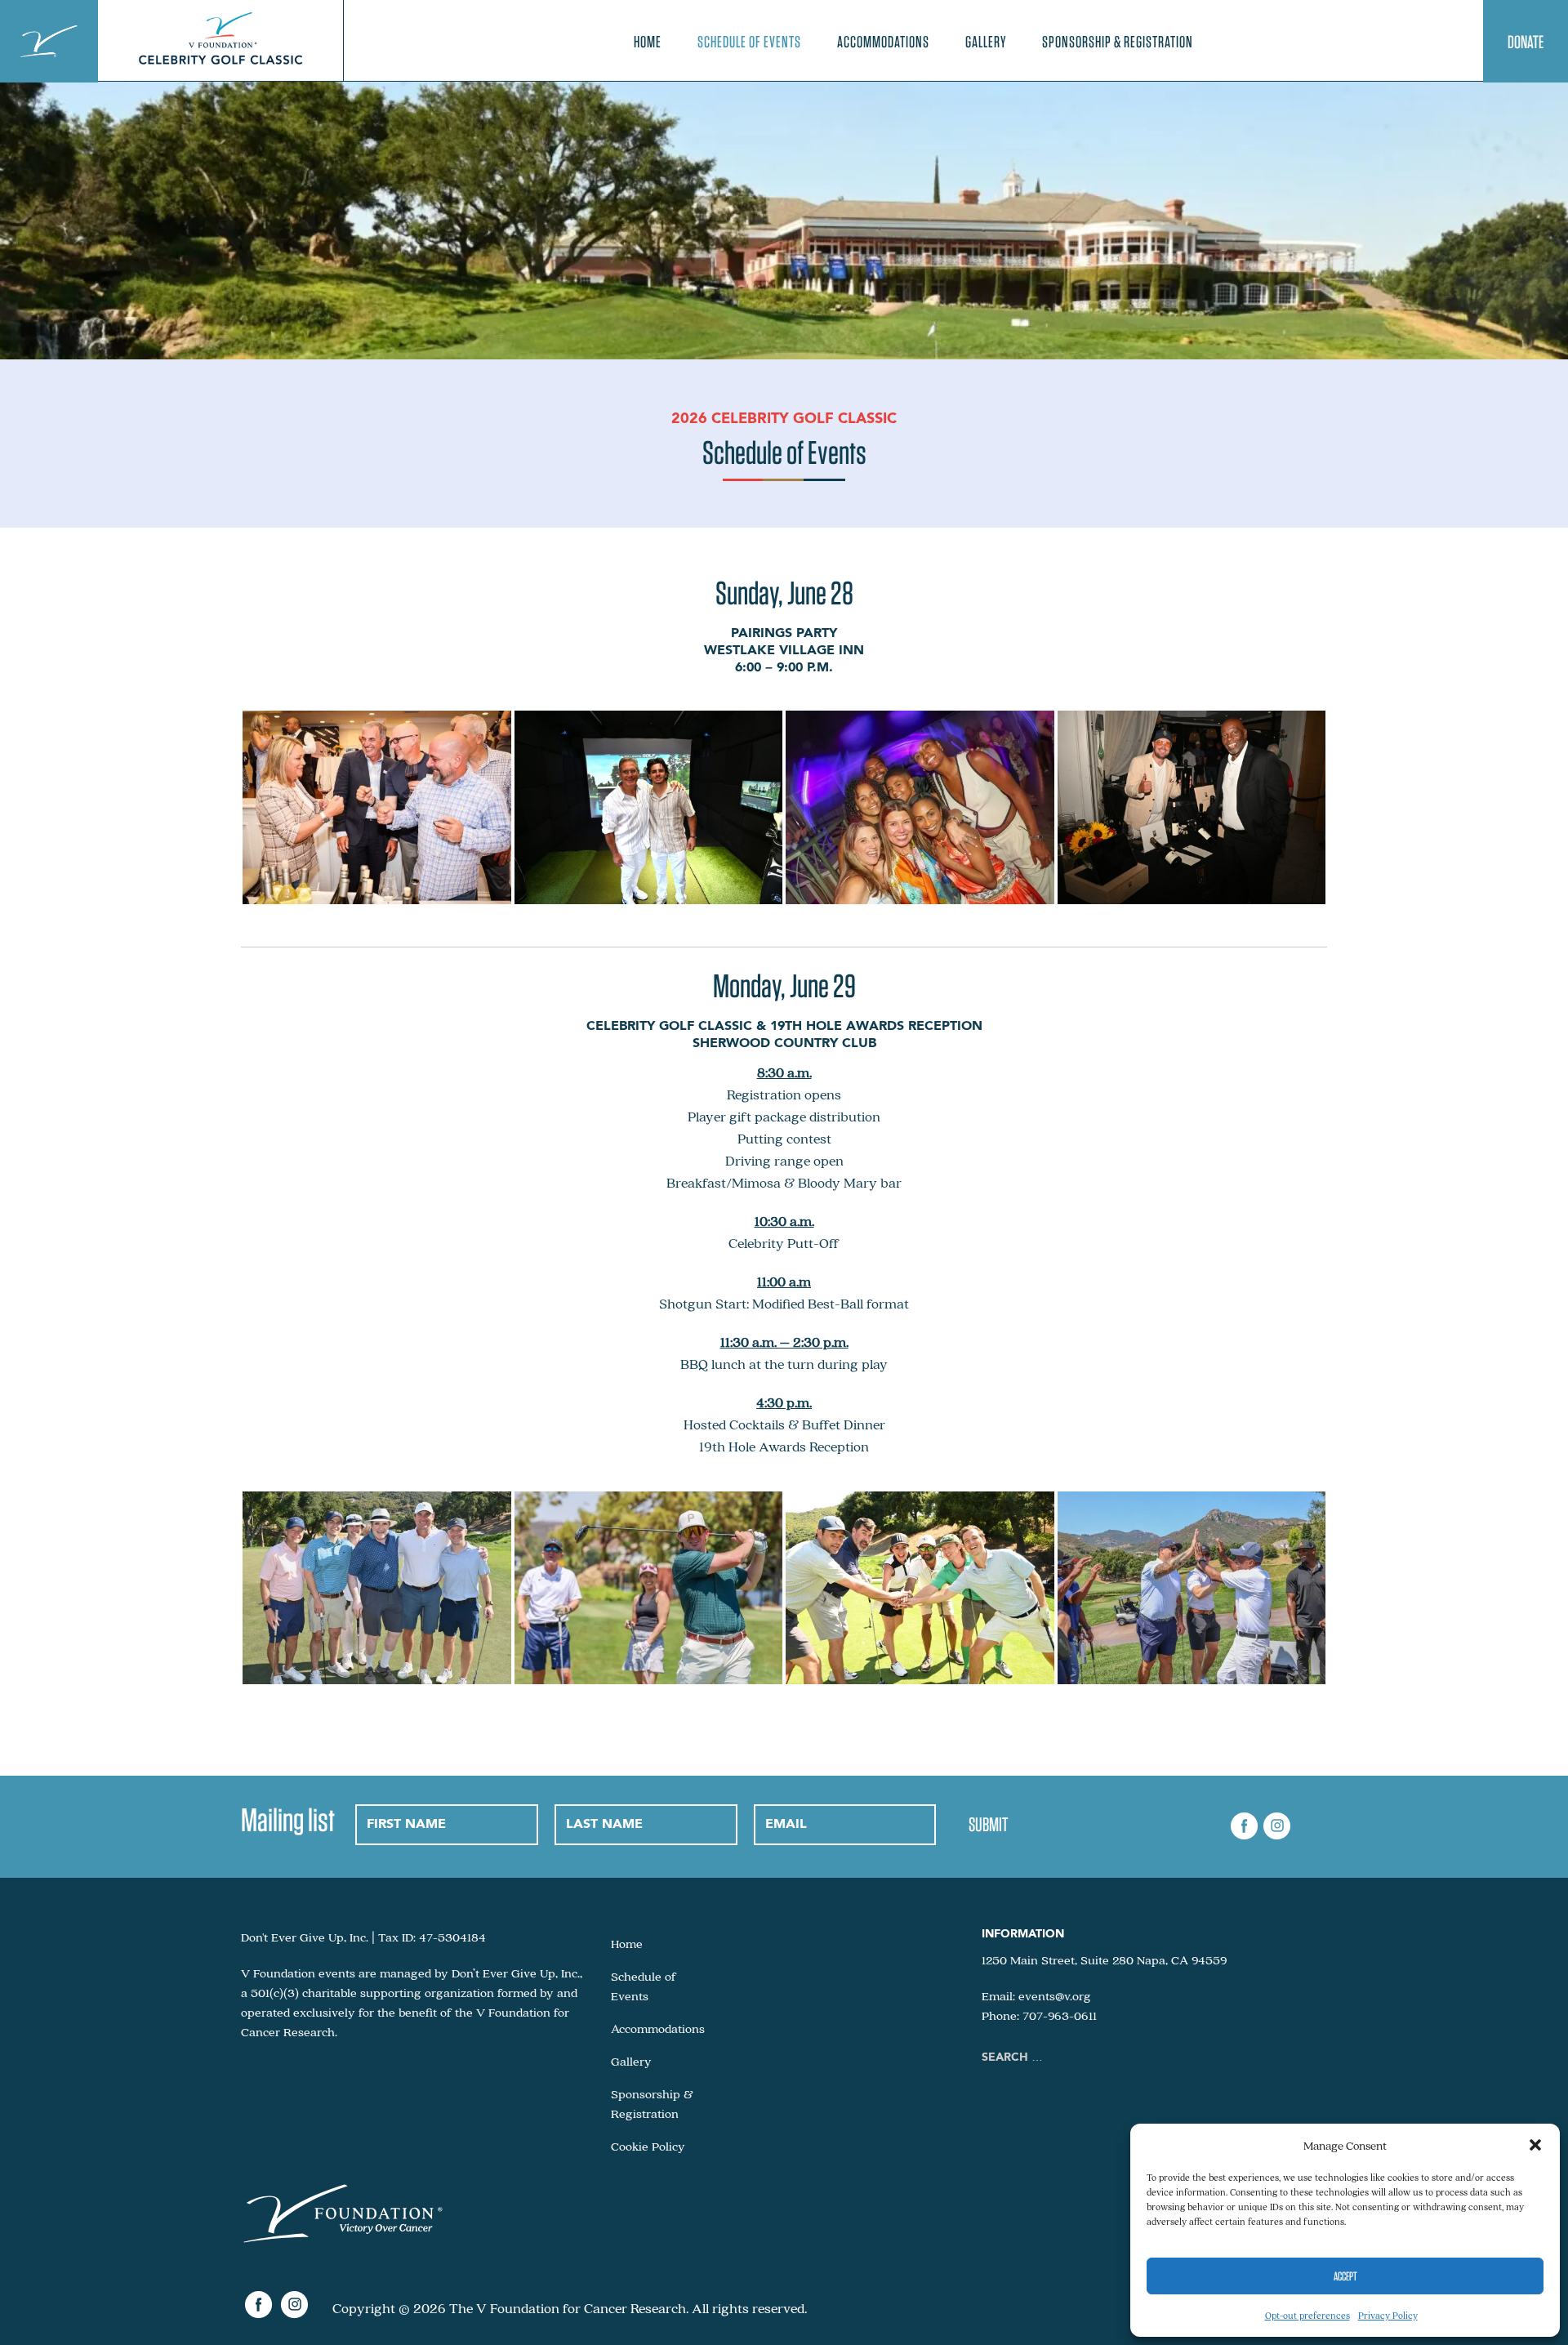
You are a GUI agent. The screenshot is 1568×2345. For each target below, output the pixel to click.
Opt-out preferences (1307, 2315)
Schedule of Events (749, 42)
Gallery (986, 42)
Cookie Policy (648, 2146)
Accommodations (883, 42)
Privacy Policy (1388, 2315)
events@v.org (1055, 1995)
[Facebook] (1245, 1827)
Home (648, 42)
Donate (1526, 42)
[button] (1535, 2145)
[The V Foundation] (49, 41)
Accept (1345, 2276)
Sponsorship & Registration (1118, 42)
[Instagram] (1276, 1827)
